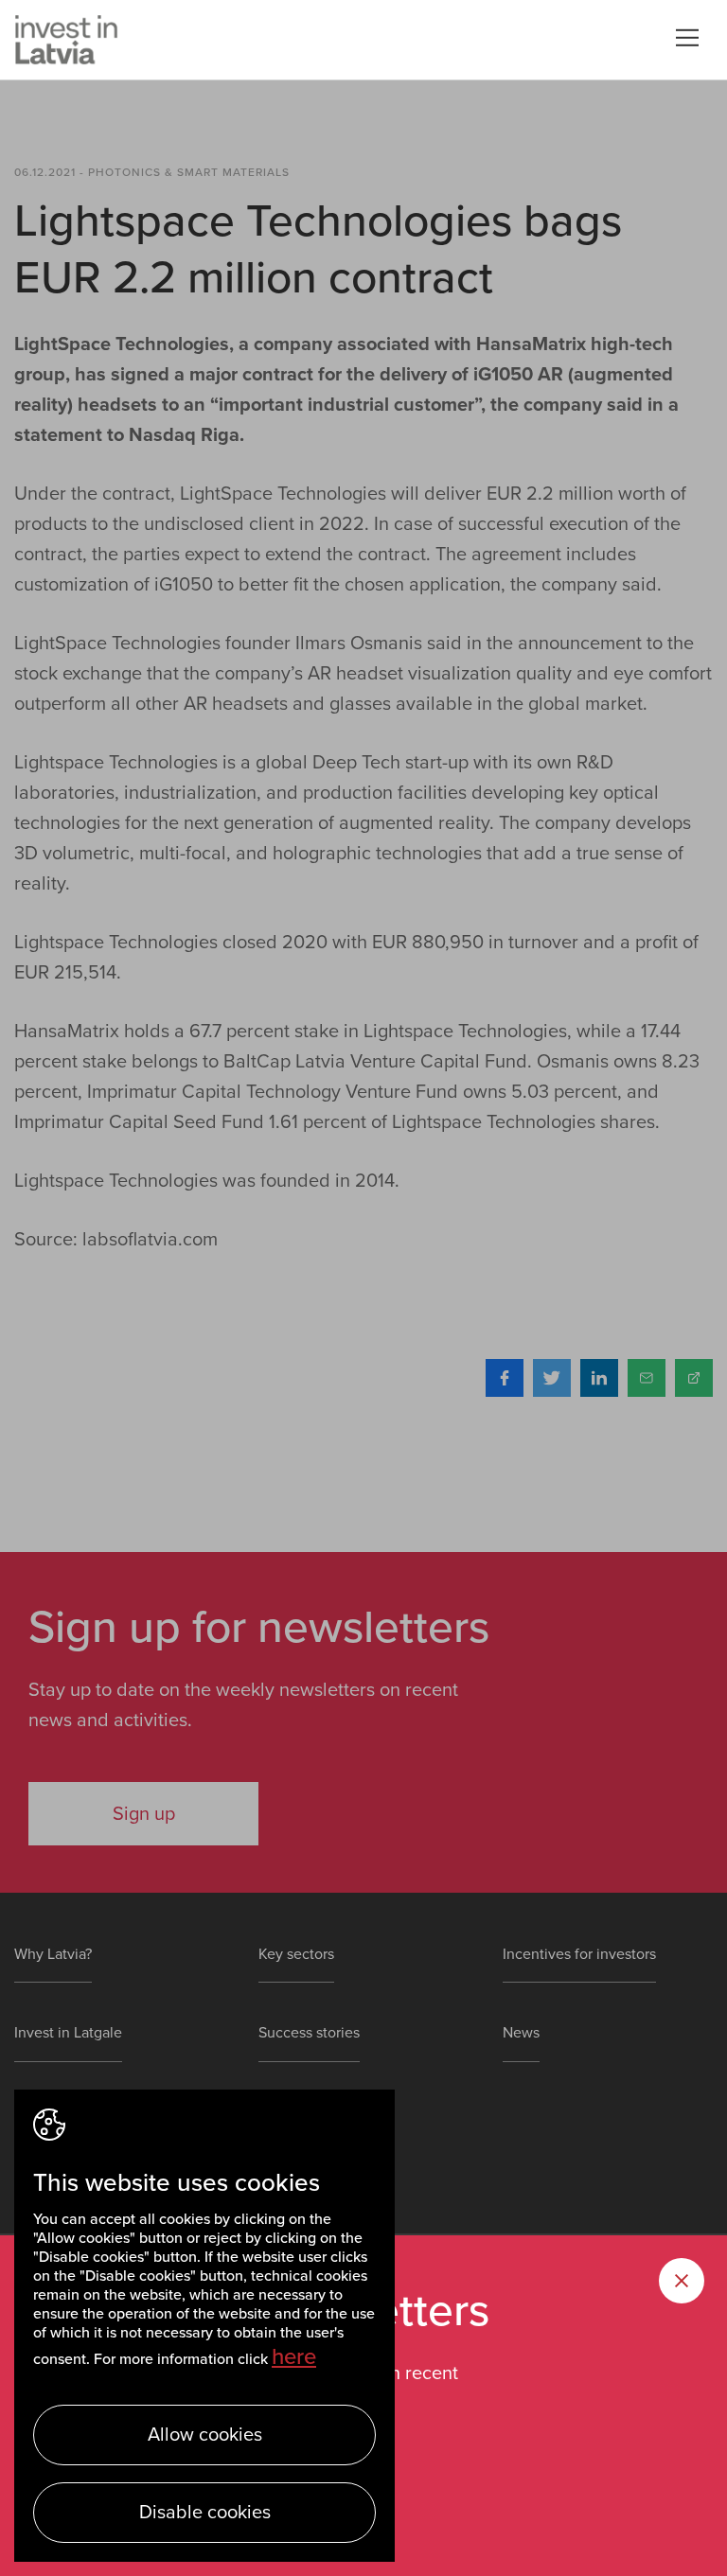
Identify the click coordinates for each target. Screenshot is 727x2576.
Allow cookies (205, 2435)
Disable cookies (205, 2513)
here (294, 2357)
